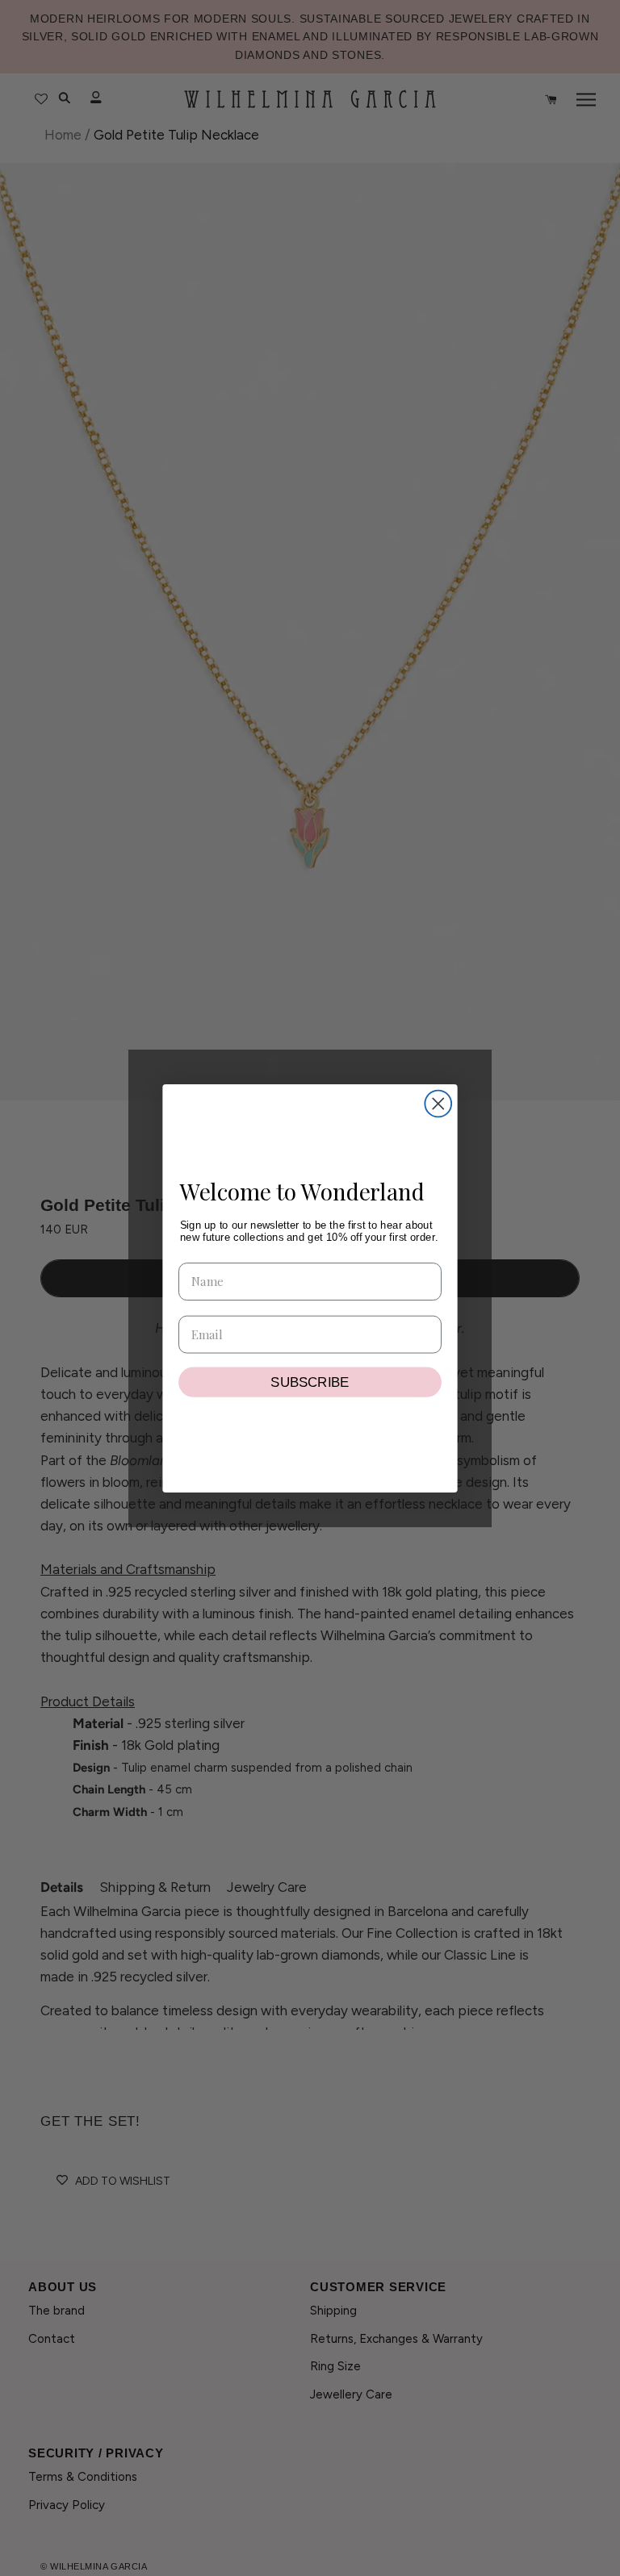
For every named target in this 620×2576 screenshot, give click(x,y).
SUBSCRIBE (310, 1382)
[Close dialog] (438, 1103)
